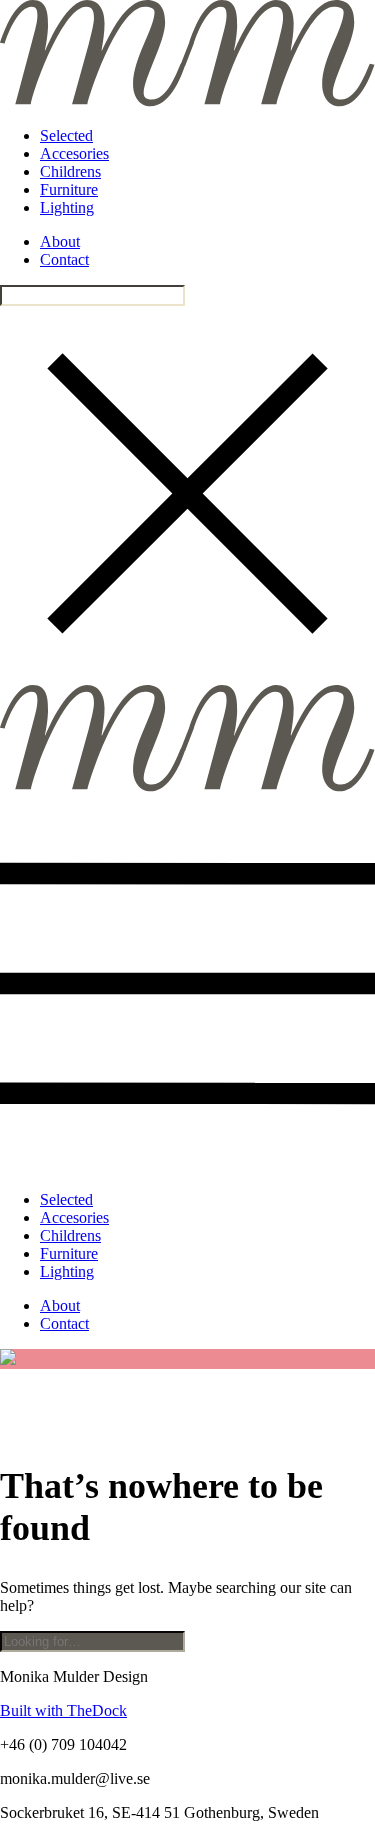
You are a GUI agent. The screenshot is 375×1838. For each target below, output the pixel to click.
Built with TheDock (63, 1710)
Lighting (67, 207)
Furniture (69, 189)
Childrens (70, 171)
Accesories (74, 153)
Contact (64, 259)
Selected (66, 135)
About (60, 241)
